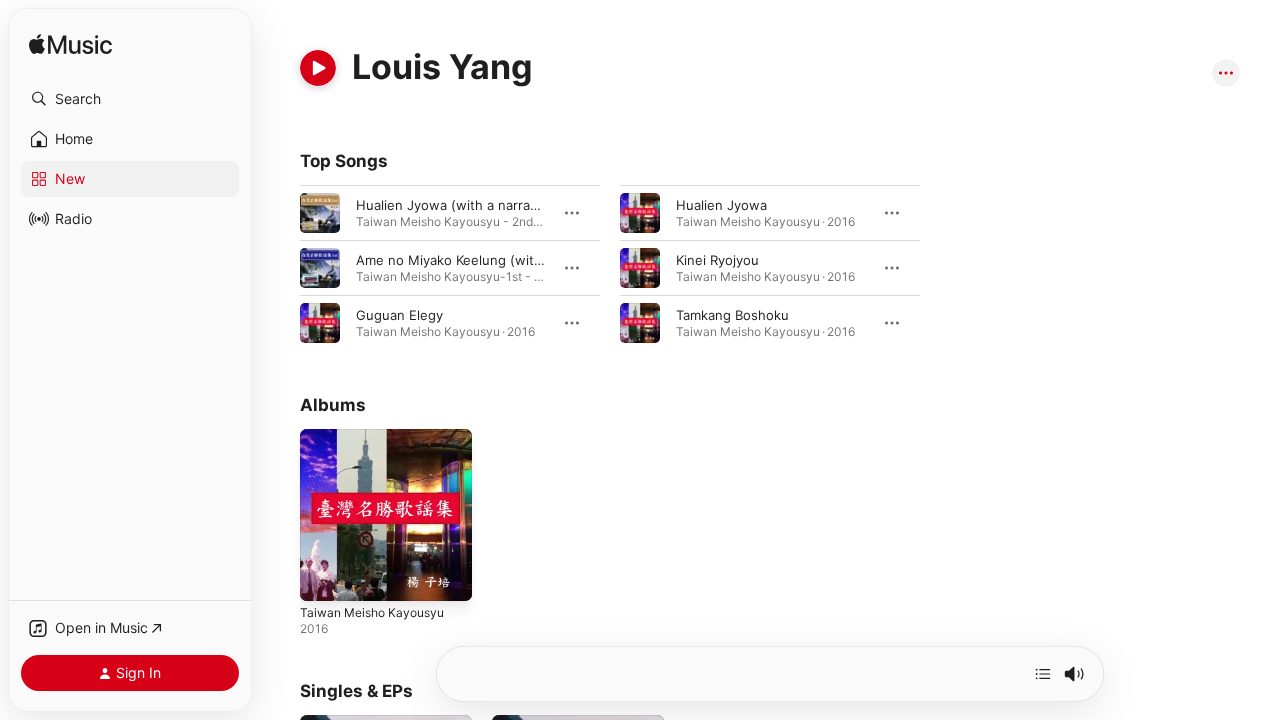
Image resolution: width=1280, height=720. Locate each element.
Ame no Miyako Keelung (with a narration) (487, 260)
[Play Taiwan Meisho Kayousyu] (325, 576)
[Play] (318, 68)
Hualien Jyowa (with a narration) (457, 205)
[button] (130, 99)
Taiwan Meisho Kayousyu (378, 437)
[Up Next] (1043, 674)
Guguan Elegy (399, 315)
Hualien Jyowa (721, 205)
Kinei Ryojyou (717, 260)
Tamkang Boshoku (732, 315)
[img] (70, 45)
